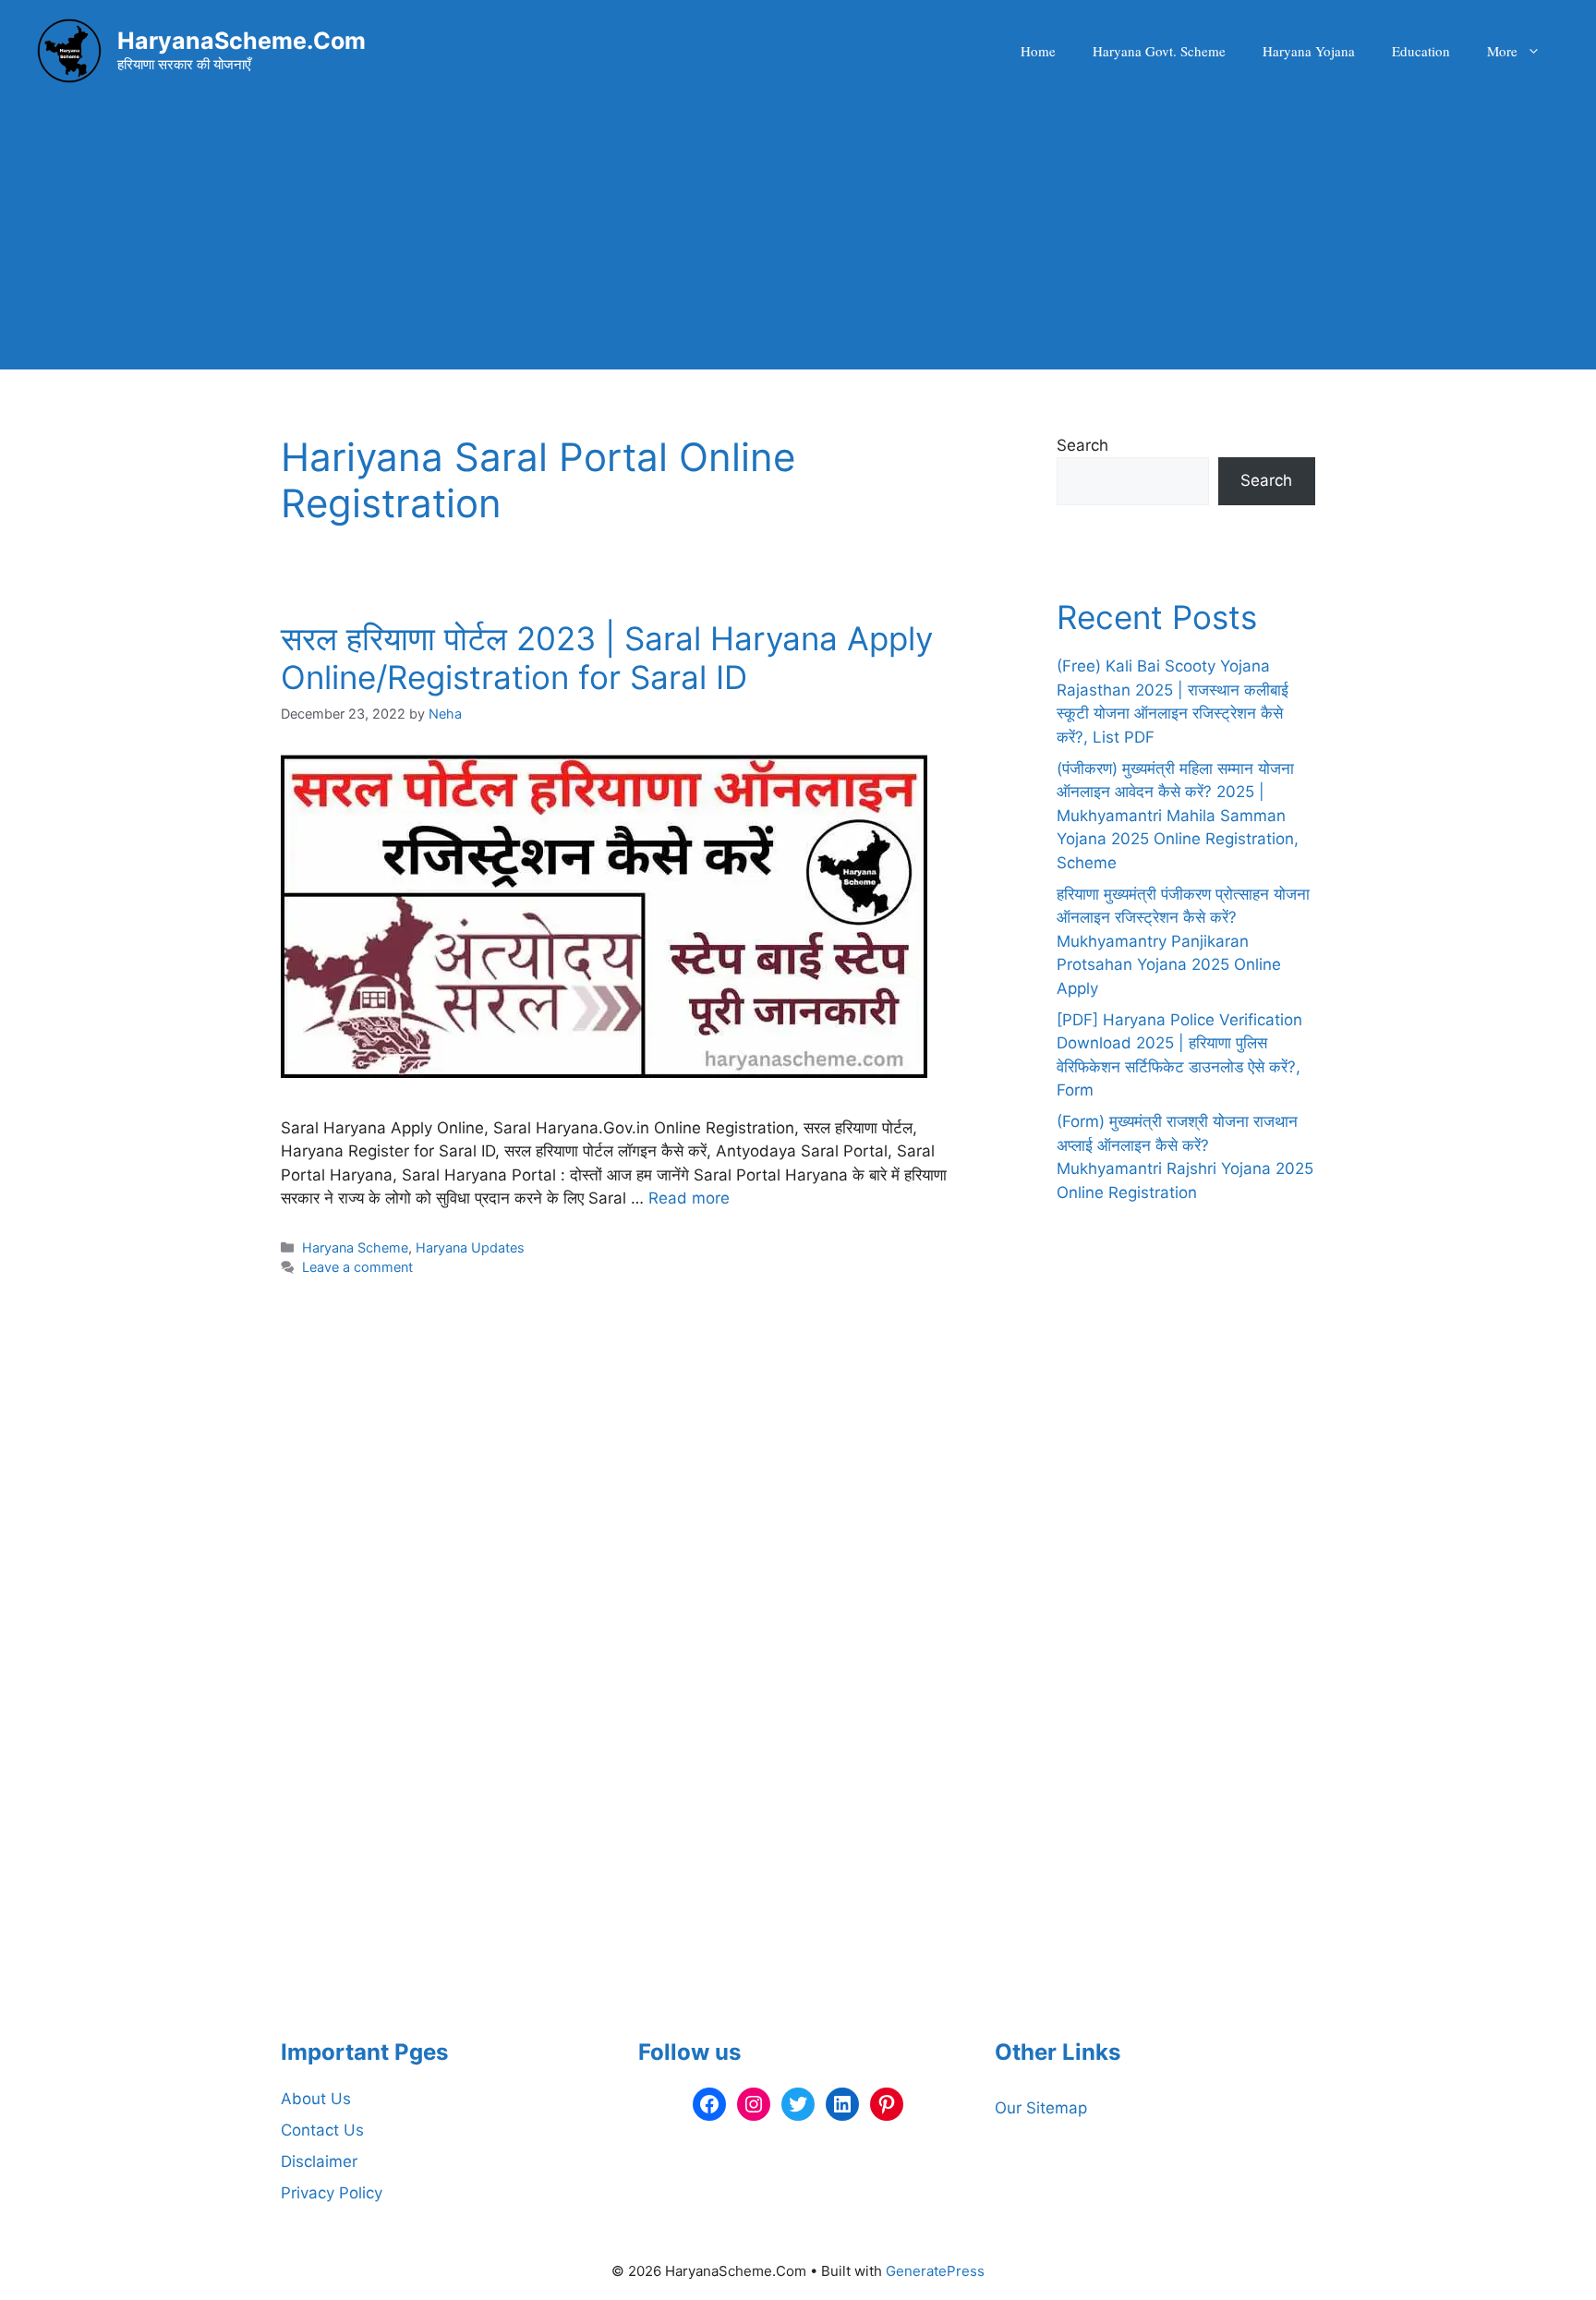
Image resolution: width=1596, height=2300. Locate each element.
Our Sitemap (1041, 2108)
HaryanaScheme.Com (242, 41)
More (1502, 51)
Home (1038, 51)
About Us (316, 2099)
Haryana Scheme (355, 1247)
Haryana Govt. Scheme (1159, 51)
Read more (689, 1198)
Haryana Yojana (1309, 51)
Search (1082, 445)
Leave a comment (357, 1267)
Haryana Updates (470, 1247)
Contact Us (322, 2130)
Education (1421, 51)
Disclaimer (319, 2161)
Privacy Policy (332, 2193)
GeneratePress (935, 2271)
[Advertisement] (798, 240)
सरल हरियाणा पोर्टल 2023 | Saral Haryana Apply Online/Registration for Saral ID (607, 658)
